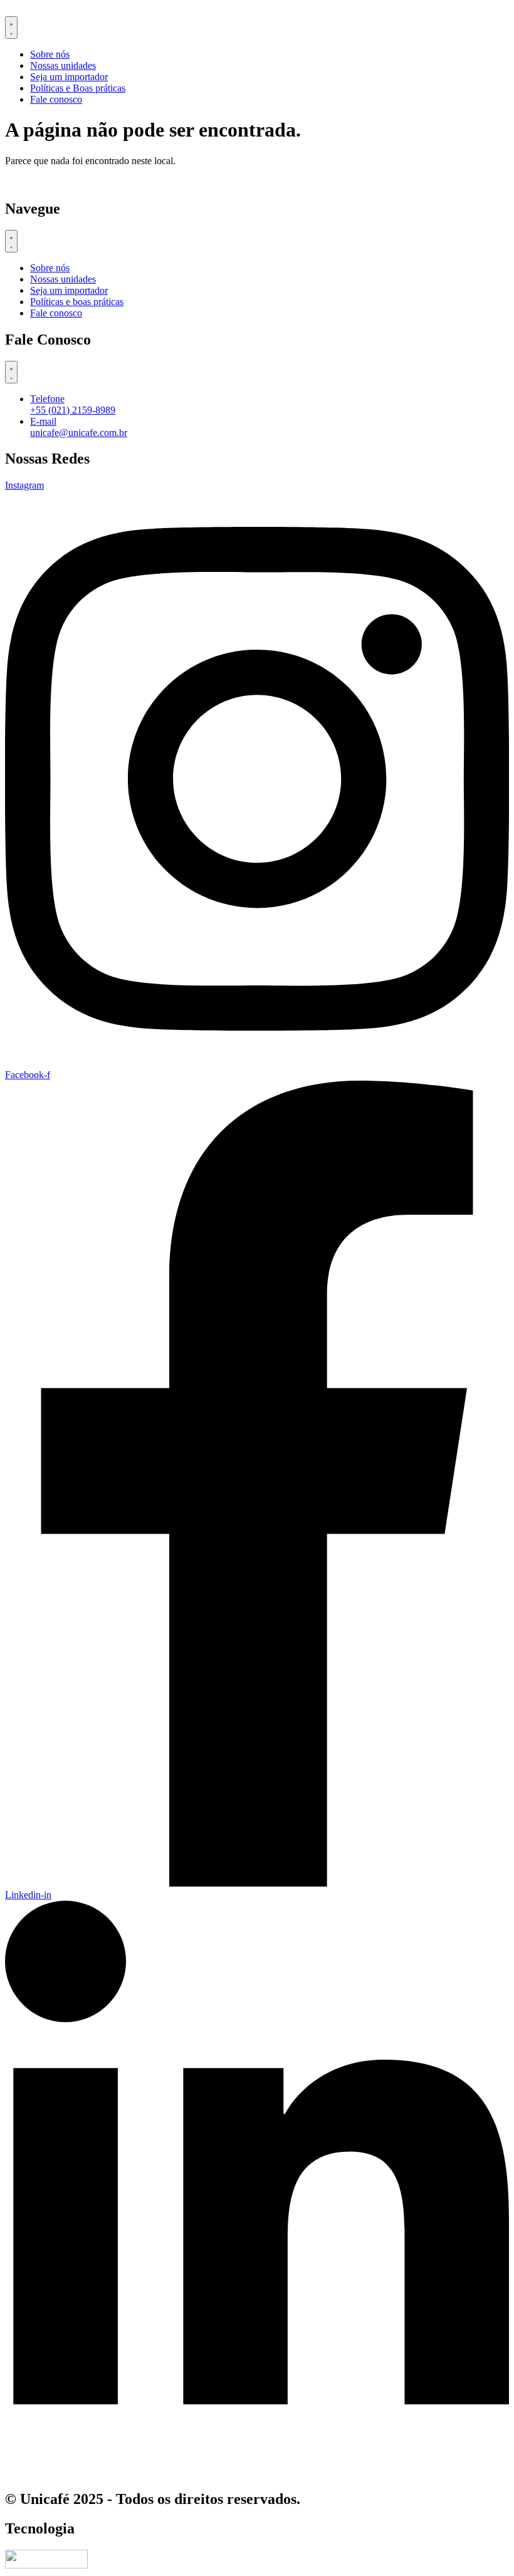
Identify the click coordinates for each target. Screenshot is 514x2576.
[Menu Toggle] (11, 28)
